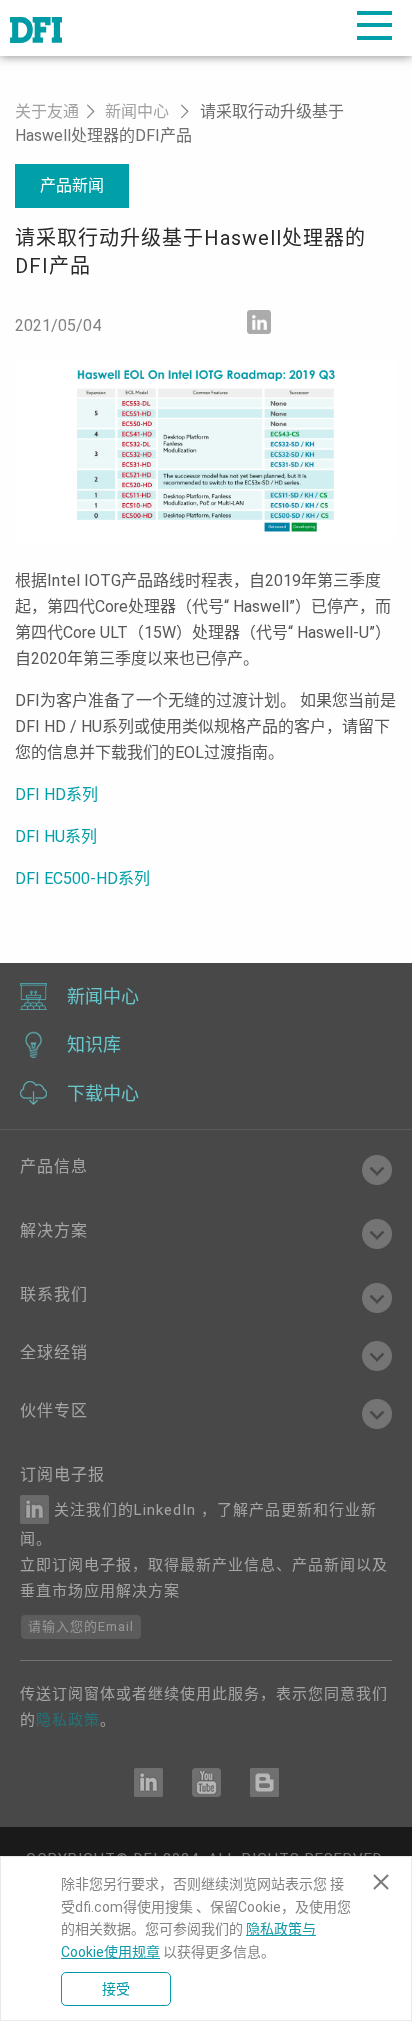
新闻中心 (137, 111)
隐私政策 (68, 1720)
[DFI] (36, 28)
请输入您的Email (81, 1626)
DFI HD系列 (56, 794)
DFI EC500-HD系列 (82, 878)
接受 (116, 1989)
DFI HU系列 (56, 836)
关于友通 (47, 111)
